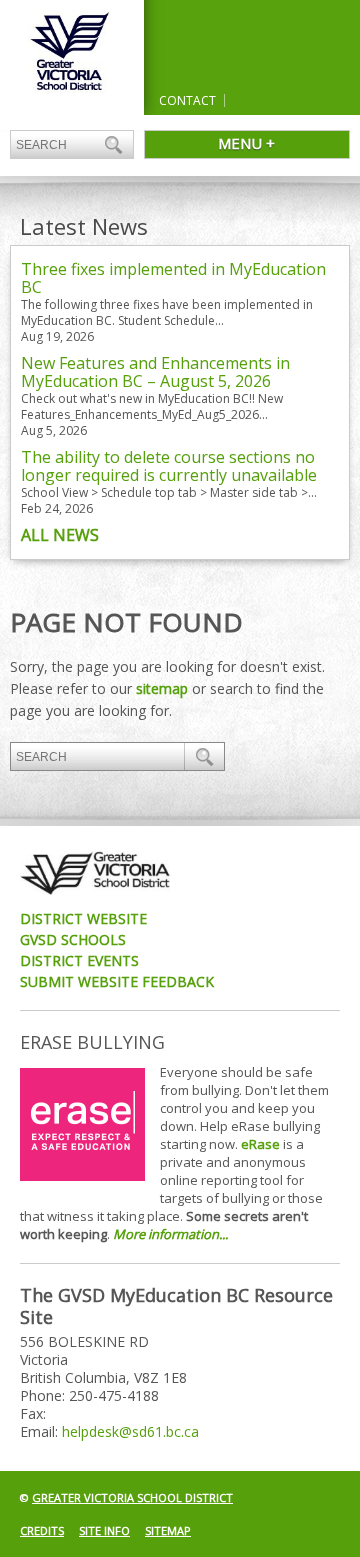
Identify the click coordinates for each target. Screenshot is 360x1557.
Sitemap (168, 1530)
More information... (170, 1234)
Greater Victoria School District (132, 1497)
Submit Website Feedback (117, 981)
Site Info (104, 1530)
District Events (79, 960)
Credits (42, 1530)
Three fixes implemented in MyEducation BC (173, 278)
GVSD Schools (73, 939)
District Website (83, 918)
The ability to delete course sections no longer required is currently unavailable (169, 466)
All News (60, 535)
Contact (187, 100)
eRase (260, 1144)
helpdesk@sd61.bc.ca (130, 1431)
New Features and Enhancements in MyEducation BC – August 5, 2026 (155, 372)
